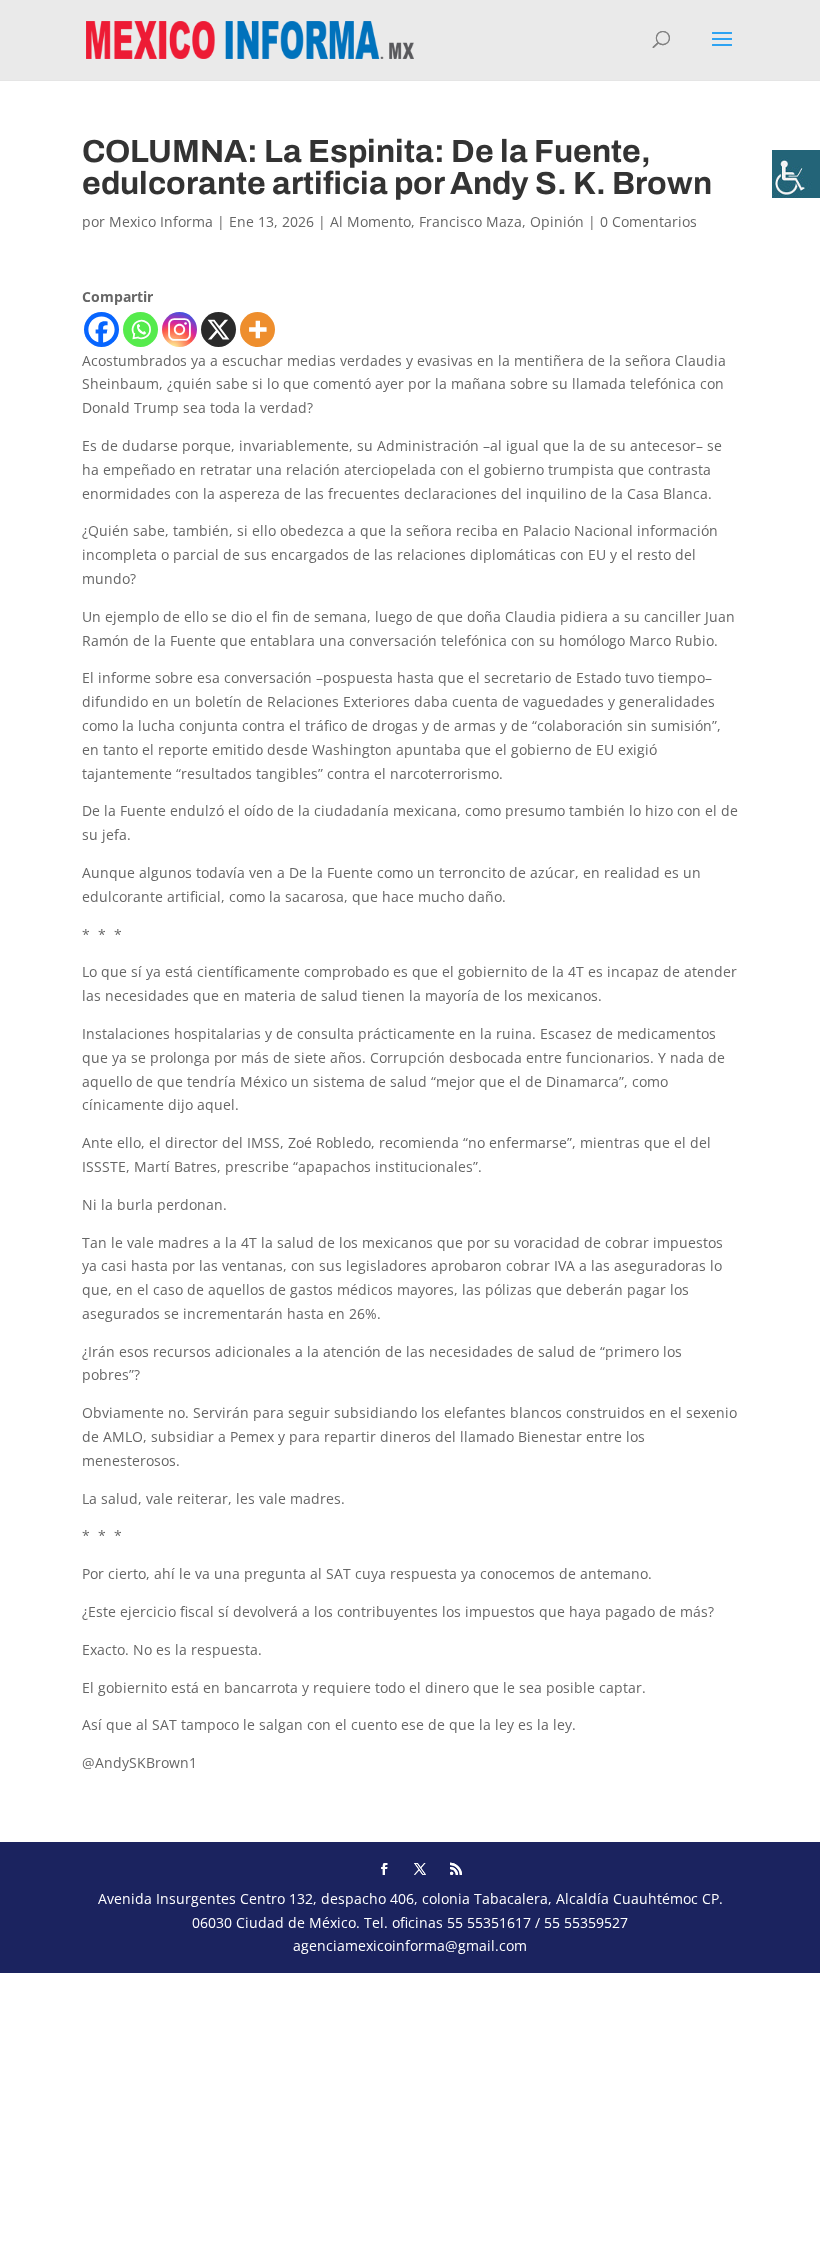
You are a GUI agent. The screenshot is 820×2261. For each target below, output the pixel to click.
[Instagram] (179, 329)
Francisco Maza (470, 221)
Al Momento (370, 221)
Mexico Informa (161, 221)
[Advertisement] (410, 2113)
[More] (257, 329)
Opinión (557, 221)
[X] (218, 329)
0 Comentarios (648, 221)
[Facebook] (101, 329)
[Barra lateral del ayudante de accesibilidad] (796, 174)
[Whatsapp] (140, 329)
